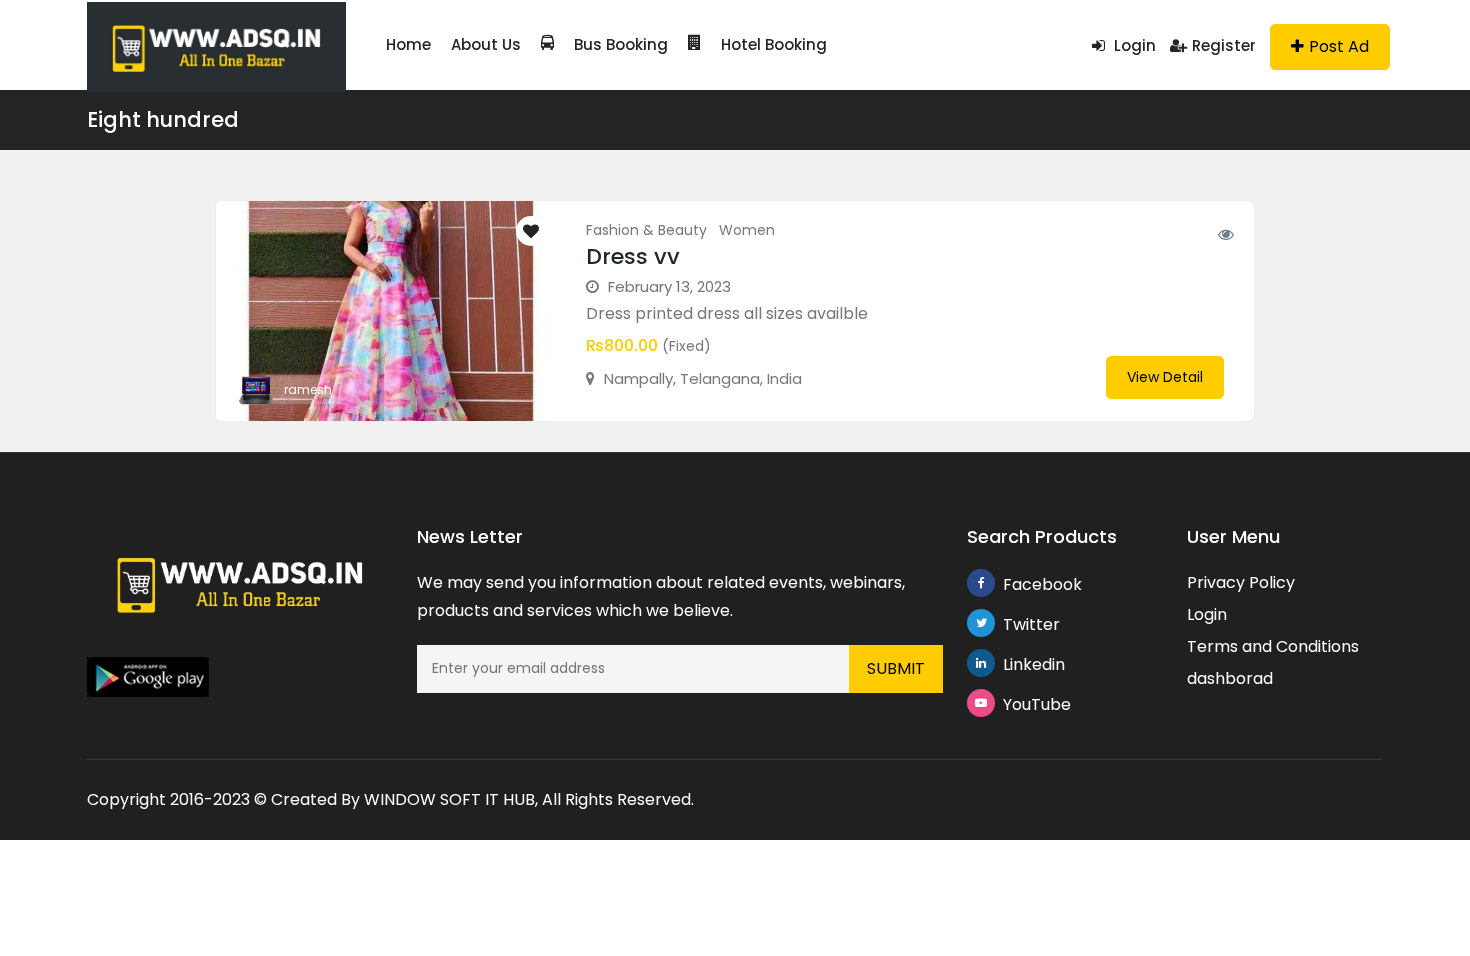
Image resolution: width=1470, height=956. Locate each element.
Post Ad (1339, 46)
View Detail (1165, 377)
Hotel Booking (774, 44)
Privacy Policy (1241, 582)
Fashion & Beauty (646, 230)
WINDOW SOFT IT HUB (449, 799)
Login (1133, 45)
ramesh (308, 389)
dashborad (1230, 678)
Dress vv (633, 256)
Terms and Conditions (1273, 646)
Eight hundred (163, 119)
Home (408, 44)
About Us (486, 44)
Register (1224, 45)
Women (747, 230)
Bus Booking (621, 44)
